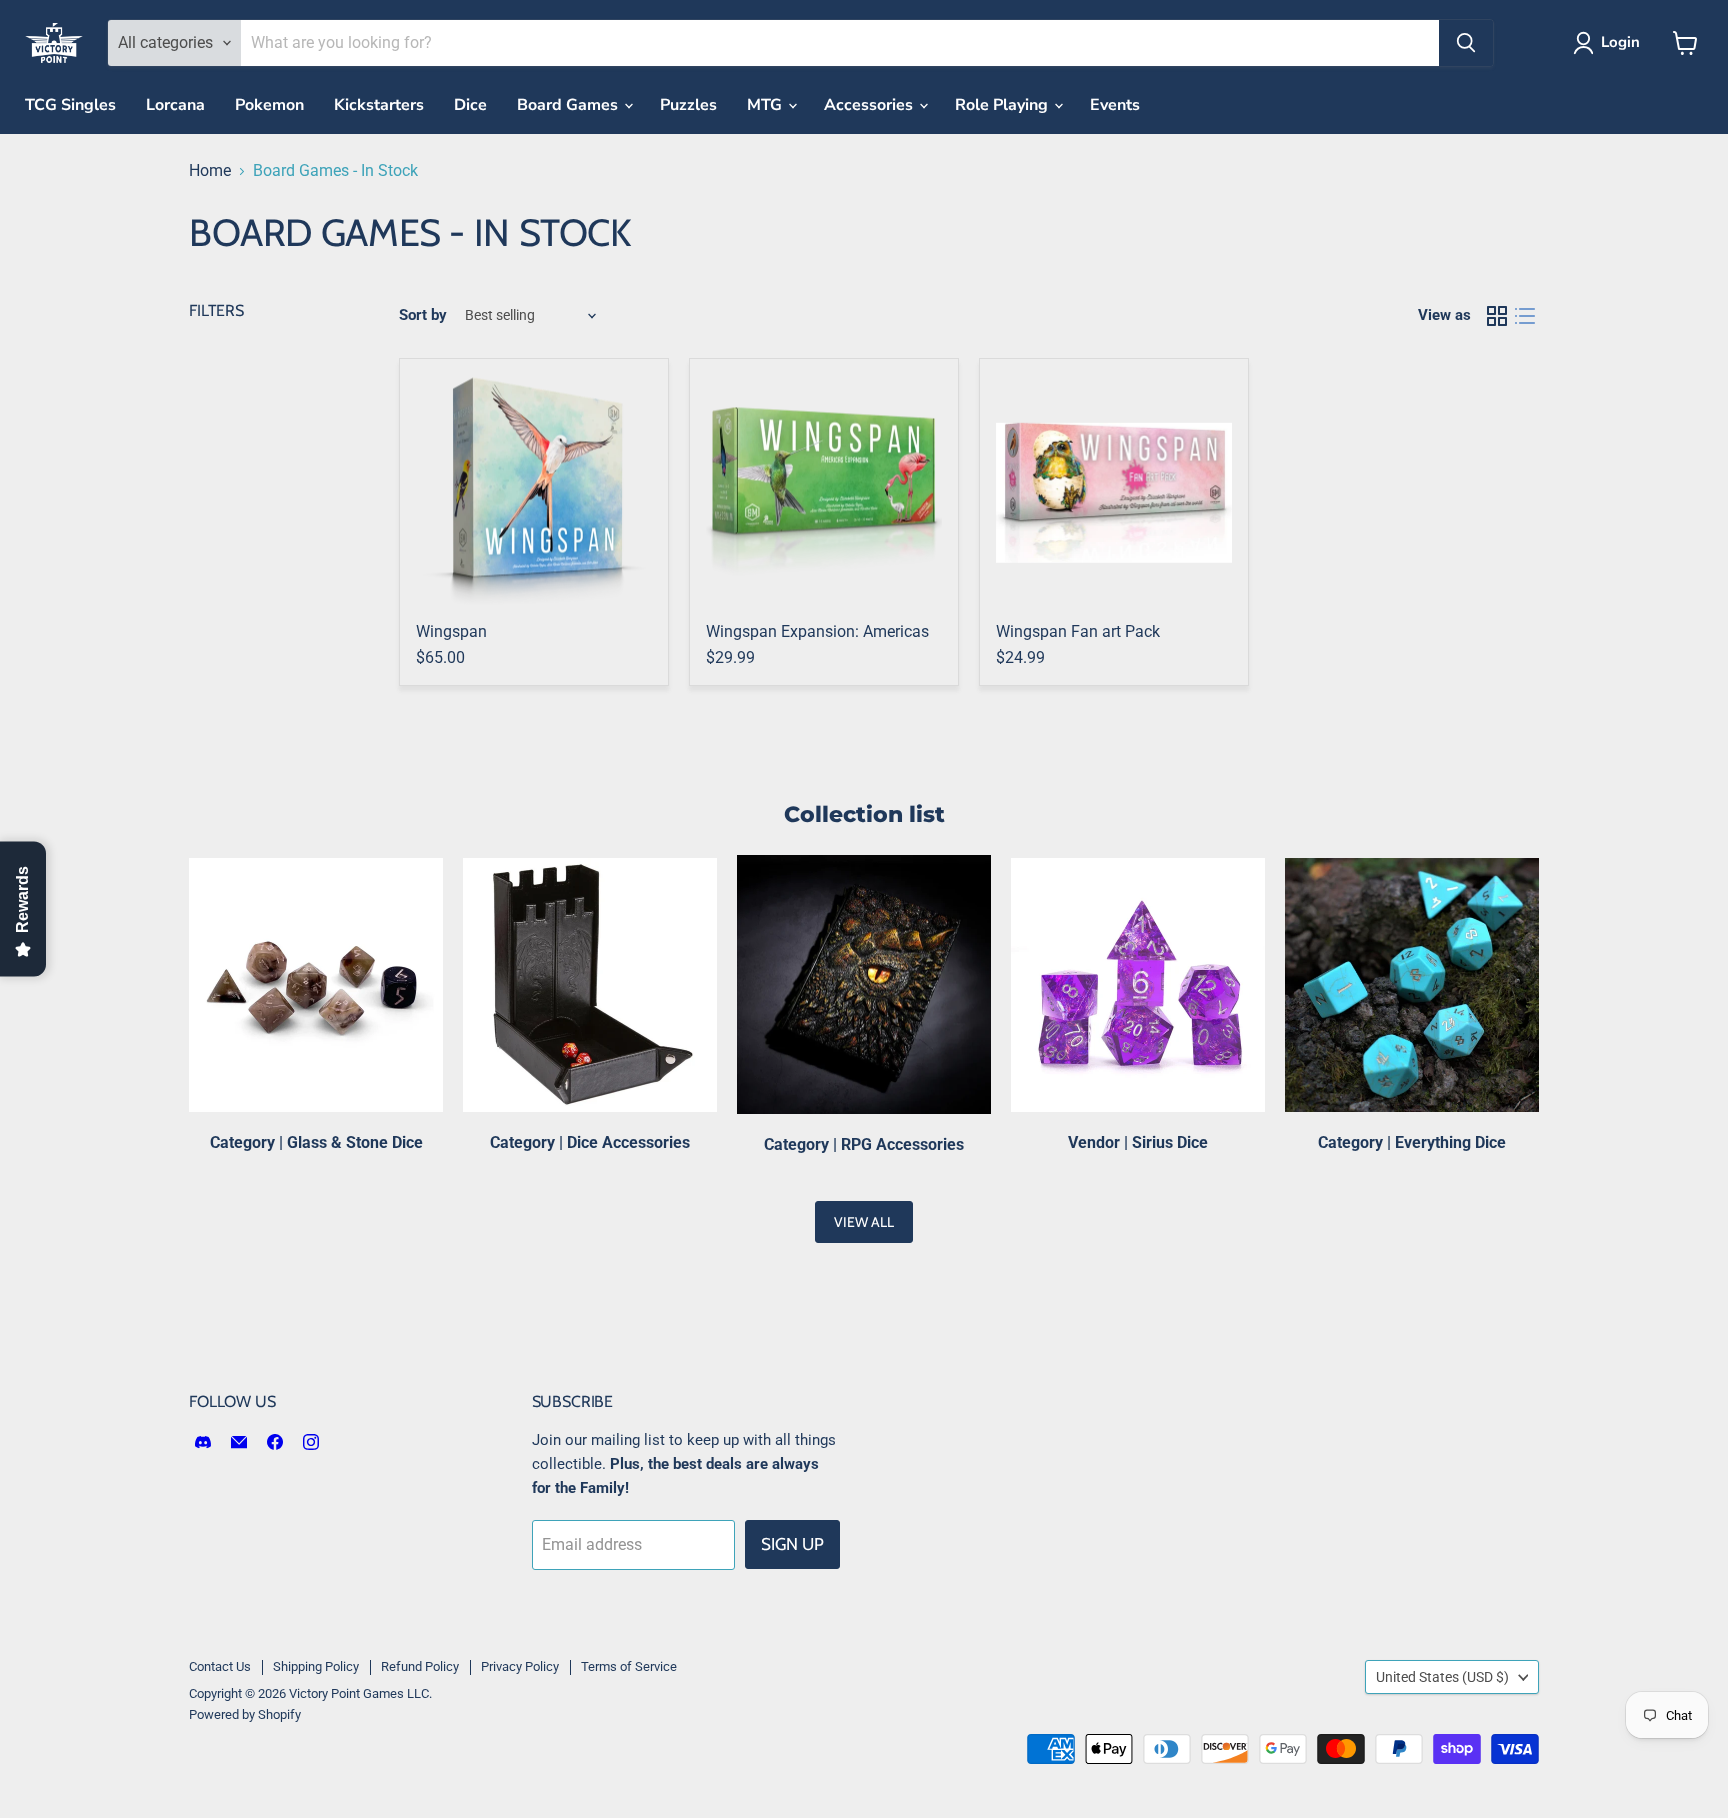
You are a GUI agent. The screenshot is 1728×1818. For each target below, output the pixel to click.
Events (1115, 105)
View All (864, 1222)
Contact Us (220, 1666)
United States (1442, 1677)
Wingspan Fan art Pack (1078, 631)
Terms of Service (629, 1666)
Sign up (792, 1544)
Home (210, 171)
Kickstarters (379, 105)
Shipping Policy (316, 1666)
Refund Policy (420, 1666)
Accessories (870, 105)
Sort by (423, 315)
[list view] (1525, 316)
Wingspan (451, 631)
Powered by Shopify (245, 1714)
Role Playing (1003, 105)
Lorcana (175, 105)
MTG (766, 105)
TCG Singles (70, 105)
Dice (470, 105)
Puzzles (688, 105)
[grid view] (1497, 316)
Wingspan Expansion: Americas (817, 631)
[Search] (1466, 43)
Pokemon (269, 105)
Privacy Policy (520, 1666)
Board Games (569, 105)
